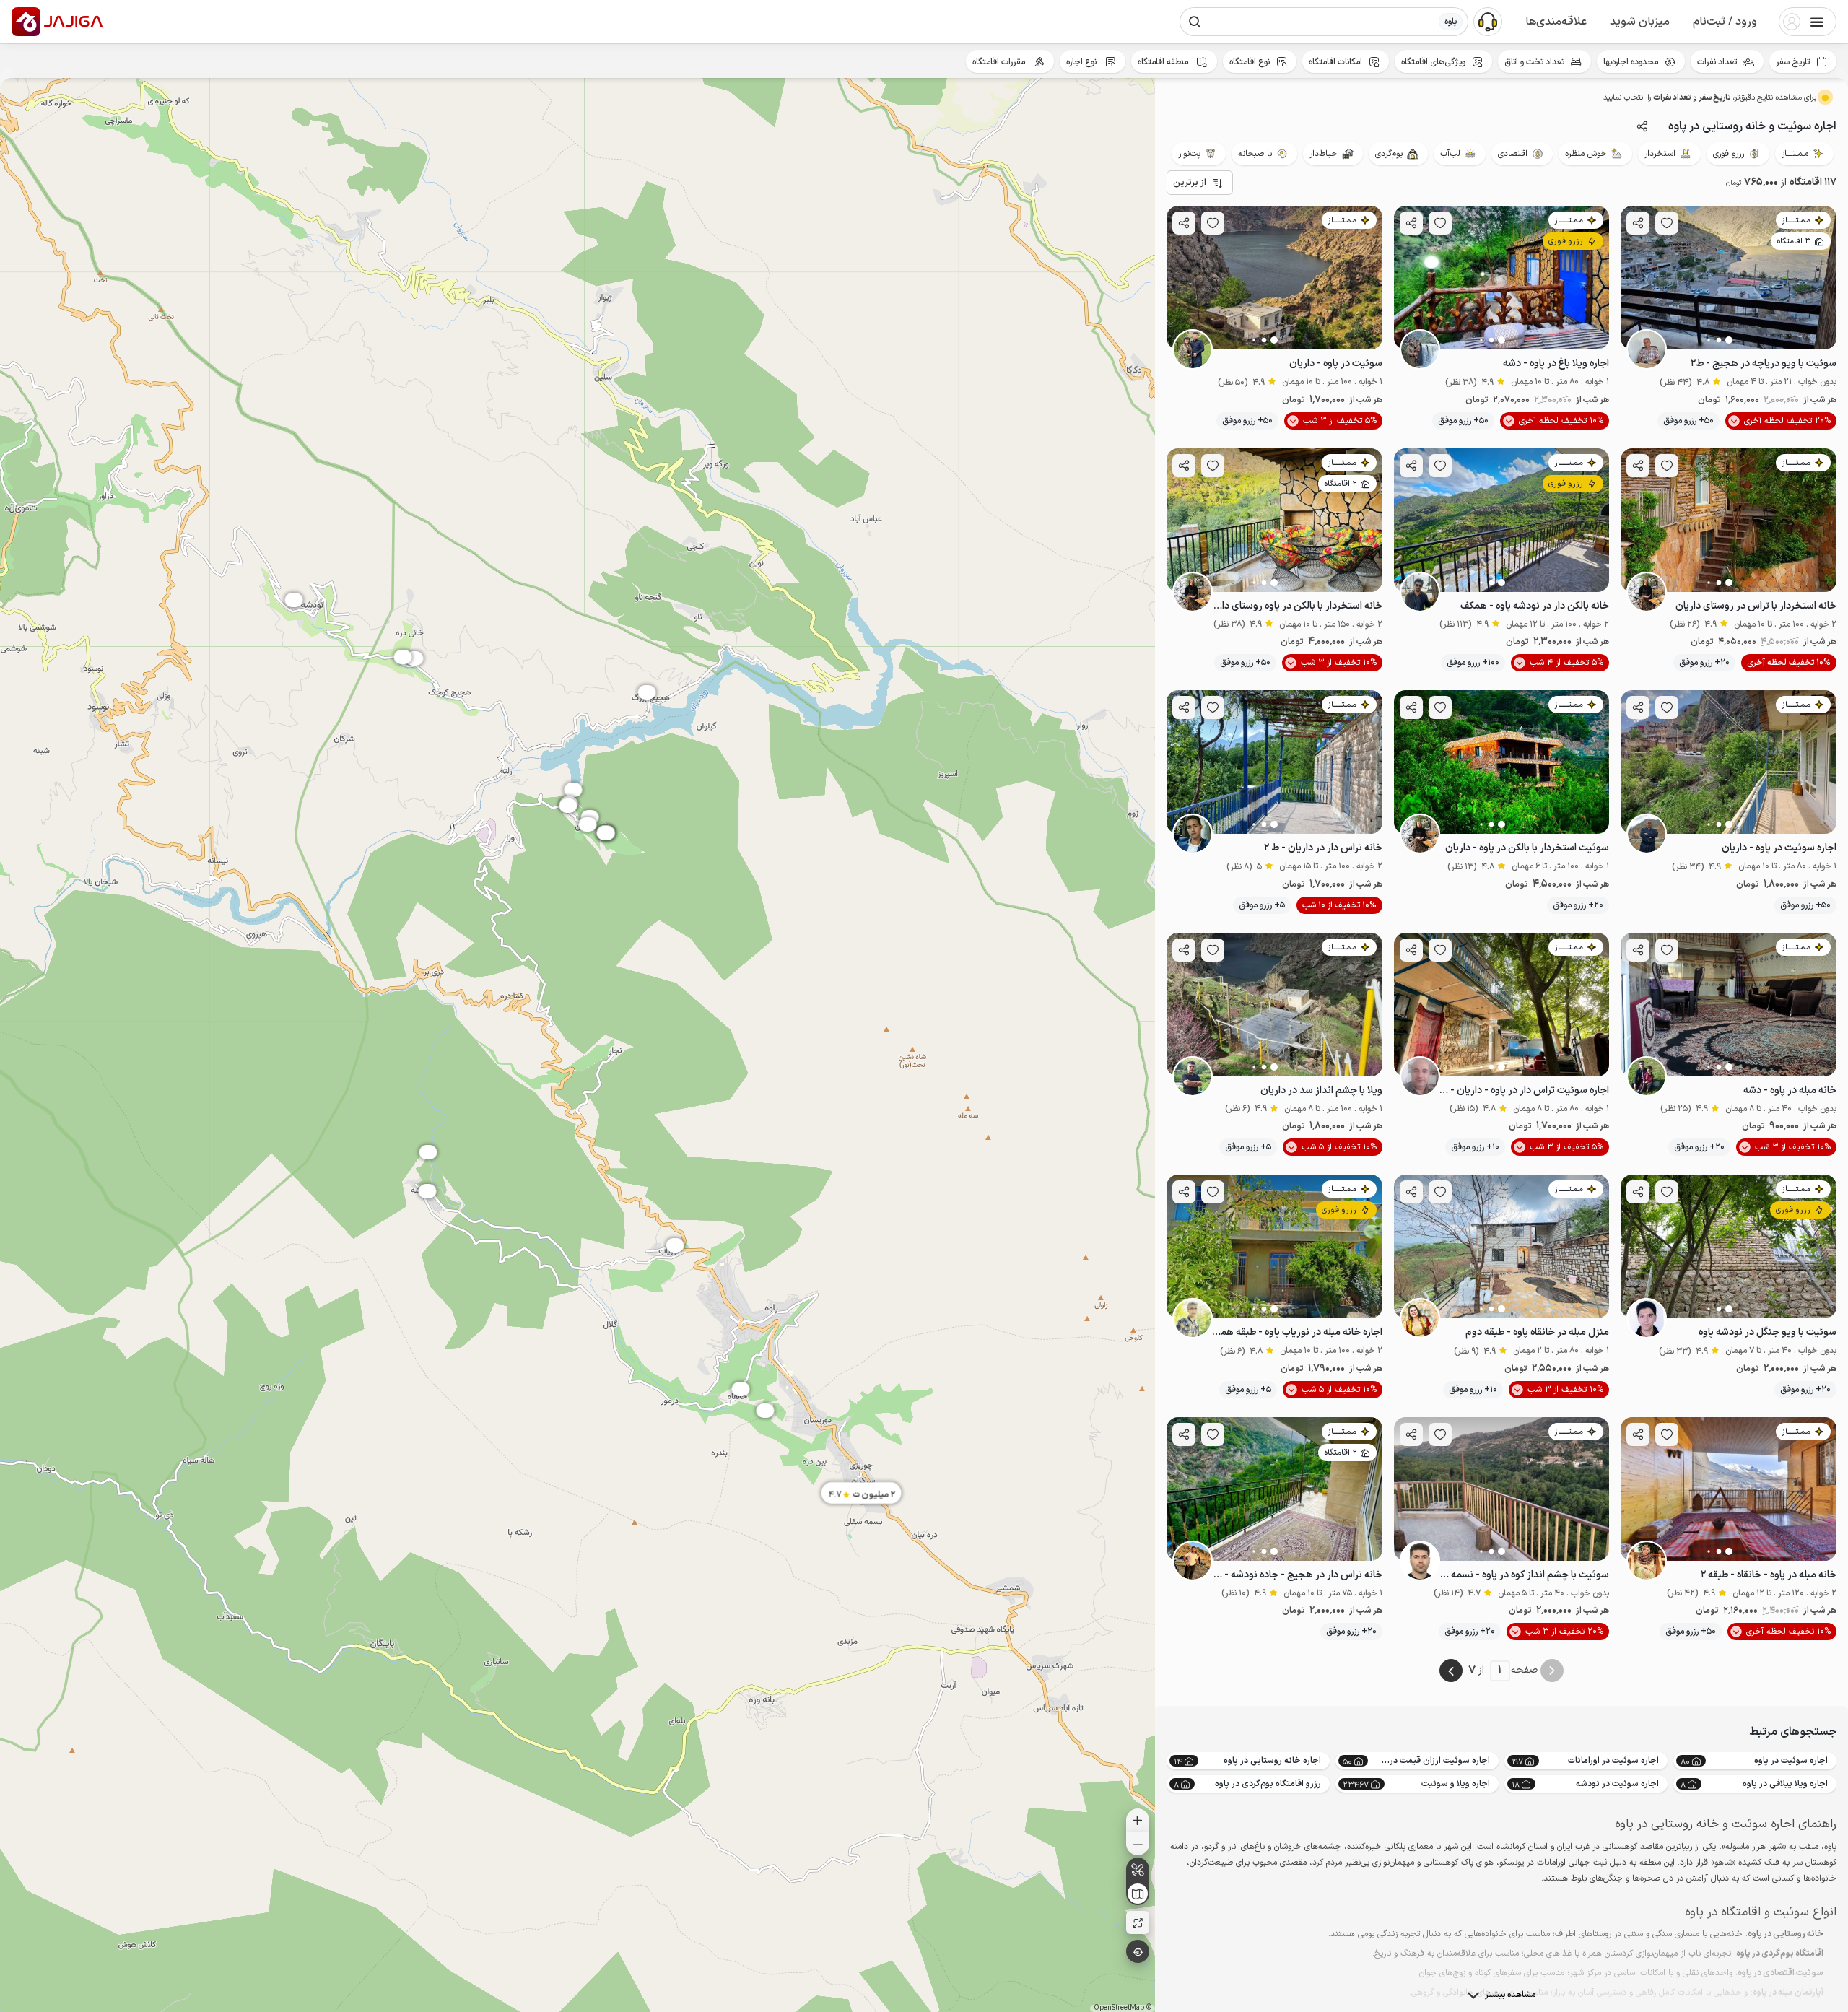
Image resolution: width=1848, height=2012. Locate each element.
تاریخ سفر (1793, 62)
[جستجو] (1195, 22)
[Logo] (26, 22)
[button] (1725, 22)
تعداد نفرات (1717, 62)
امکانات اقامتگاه (1335, 62)
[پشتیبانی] (1488, 21)
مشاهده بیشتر (1510, 1995)
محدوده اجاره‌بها (1631, 62)
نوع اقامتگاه (1250, 62)
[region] (577, 1045)
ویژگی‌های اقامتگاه (1433, 62)
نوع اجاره (1082, 62)
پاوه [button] (1451, 22)
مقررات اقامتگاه (1000, 62)
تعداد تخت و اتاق (1534, 62)
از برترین (1190, 183)
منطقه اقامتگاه (1164, 62)
